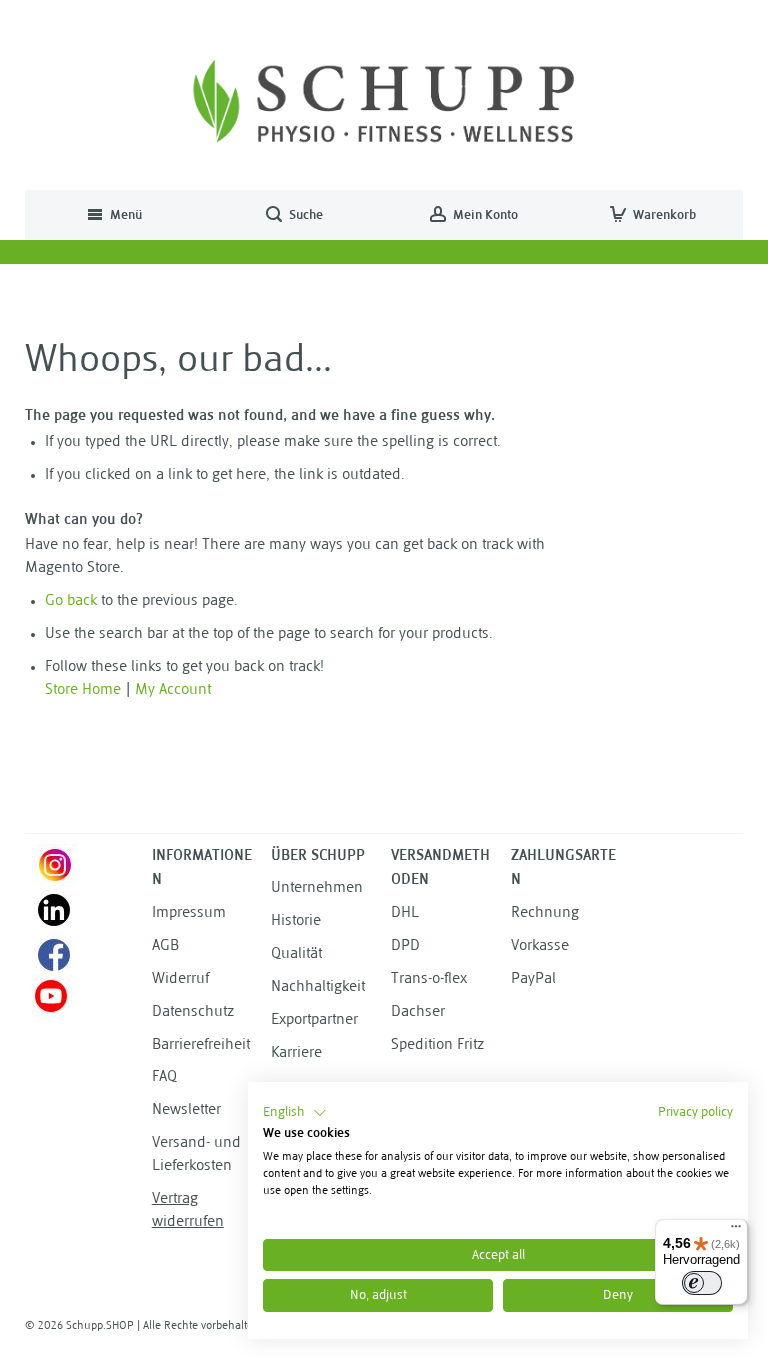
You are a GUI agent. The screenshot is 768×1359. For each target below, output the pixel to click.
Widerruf (180, 979)
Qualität (296, 954)
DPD (405, 946)
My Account (173, 690)
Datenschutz (193, 1012)
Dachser (418, 1012)
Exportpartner (314, 1020)
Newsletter (186, 1110)
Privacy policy (695, 1112)
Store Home (83, 690)
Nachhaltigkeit (318, 987)
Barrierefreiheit (201, 1045)
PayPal (533, 979)
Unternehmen (317, 888)
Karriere (296, 1053)
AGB (165, 946)
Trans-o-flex (429, 979)
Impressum (189, 913)
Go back (71, 601)
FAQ (164, 1077)
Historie (296, 921)
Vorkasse (540, 946)
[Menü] (736, 1231)
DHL (405, 913)
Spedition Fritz (437, 1045)
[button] (295, 1113)
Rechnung (545, 913)
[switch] (702, 1283)
